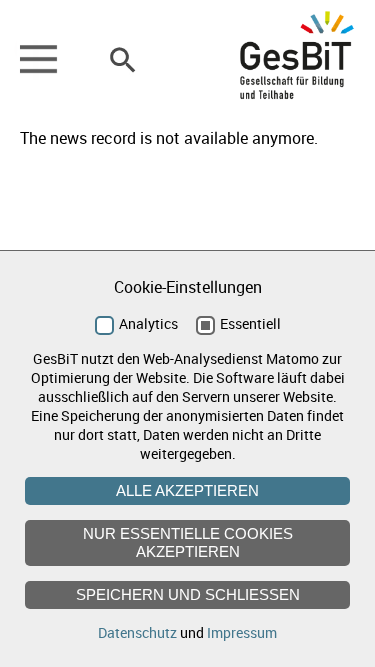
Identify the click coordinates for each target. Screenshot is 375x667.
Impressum (242, 632)
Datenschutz (137, 632)
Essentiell (250, 323)
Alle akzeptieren (187, 490)
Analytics (148, 323)
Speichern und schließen (188, 594)
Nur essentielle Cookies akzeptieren (188, 542)
